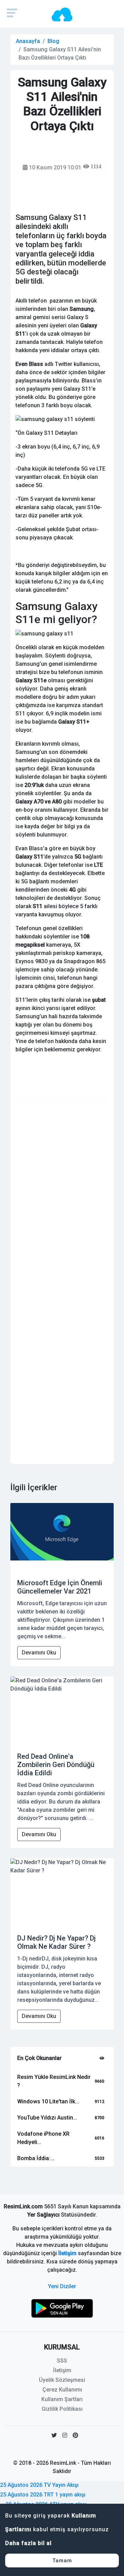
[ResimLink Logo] (62, 14)
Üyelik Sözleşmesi (62, 2380)
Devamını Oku (39, 1653)
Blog (53, 41)
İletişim (67, 2253)
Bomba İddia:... (36, 2158)
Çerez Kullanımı (62, 2390)
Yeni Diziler (62, 2286)
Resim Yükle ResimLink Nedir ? (54, 2081)
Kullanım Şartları (62, 2399)
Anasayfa (28, 41)
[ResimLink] (62, 2308)
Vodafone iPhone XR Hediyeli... (43, 2138)
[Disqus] (62, 1197)
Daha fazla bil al (28, 2543)
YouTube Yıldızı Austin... (47, 2118)
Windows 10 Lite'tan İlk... (48, 2101)
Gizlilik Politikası (62, 2409)
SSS (62, 2361)
